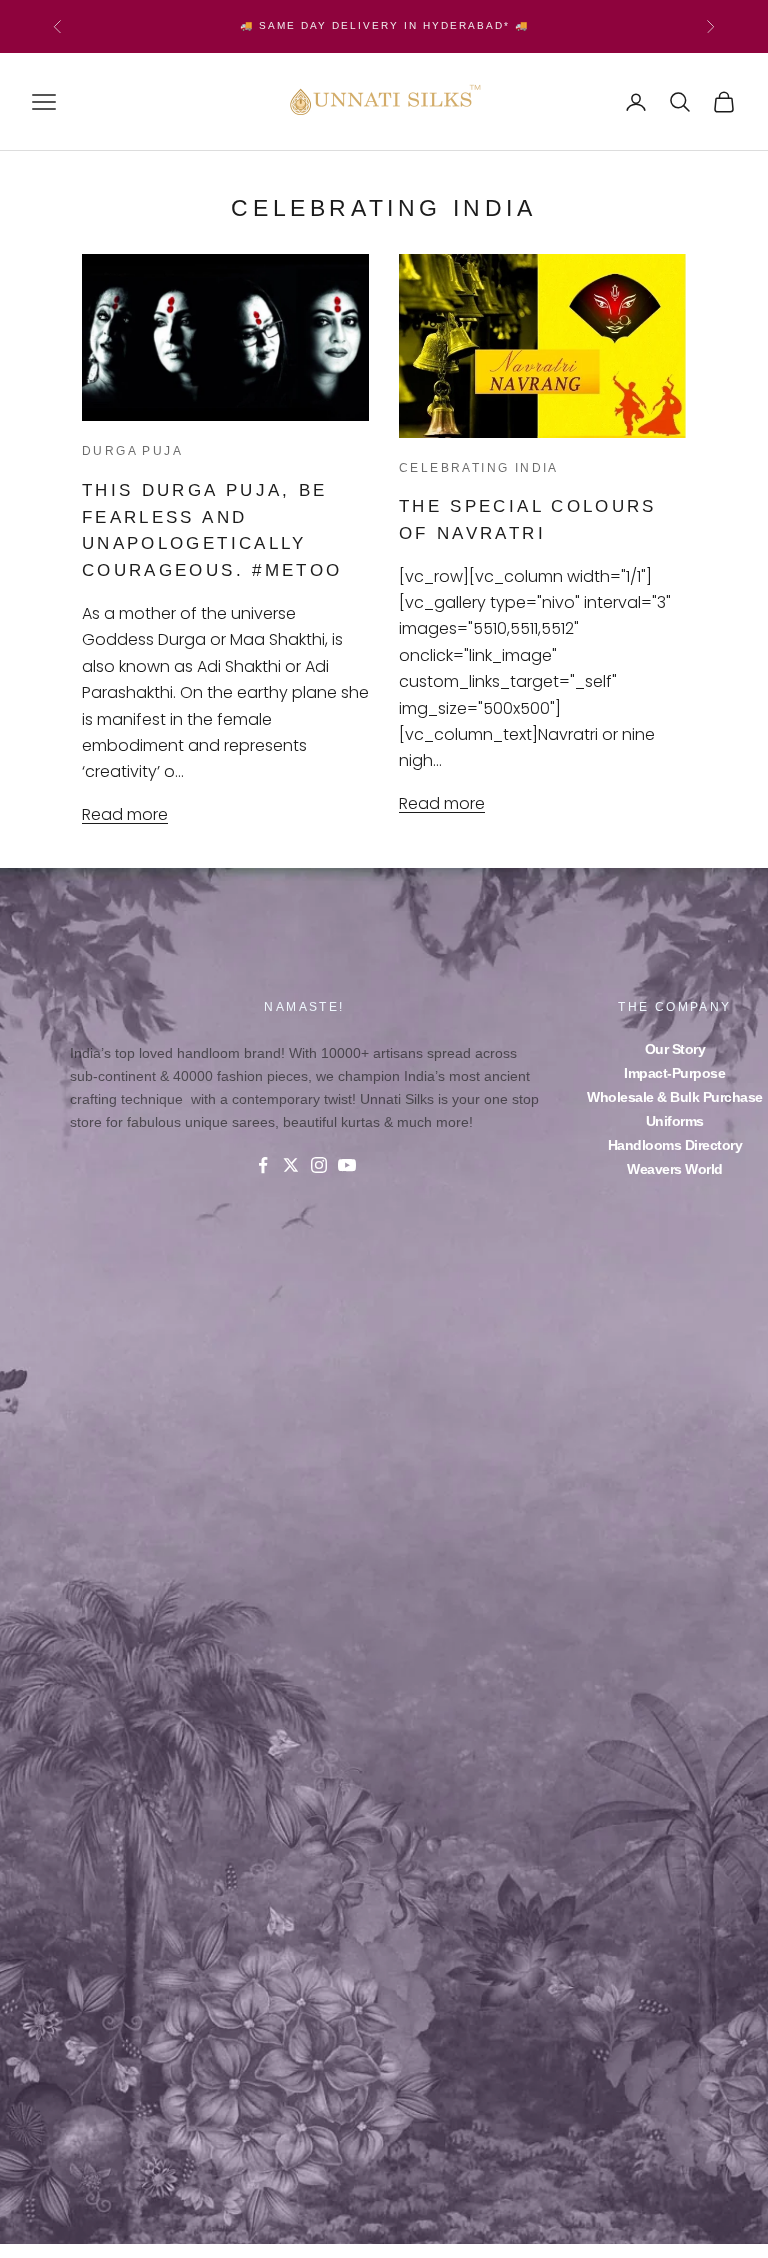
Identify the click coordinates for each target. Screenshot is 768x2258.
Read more (125, 814)
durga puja (132, 451)
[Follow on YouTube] (347, 1165)
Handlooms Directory (675, 1145)
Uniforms (675, 1121)
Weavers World (675, 1169)
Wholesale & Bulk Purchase (675, 1097)
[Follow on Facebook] (263, 1165)
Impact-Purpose (674, 1073)
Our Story (675, 1049)
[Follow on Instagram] (319, 1165)
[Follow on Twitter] (291, 1165)
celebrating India (479, 468)
